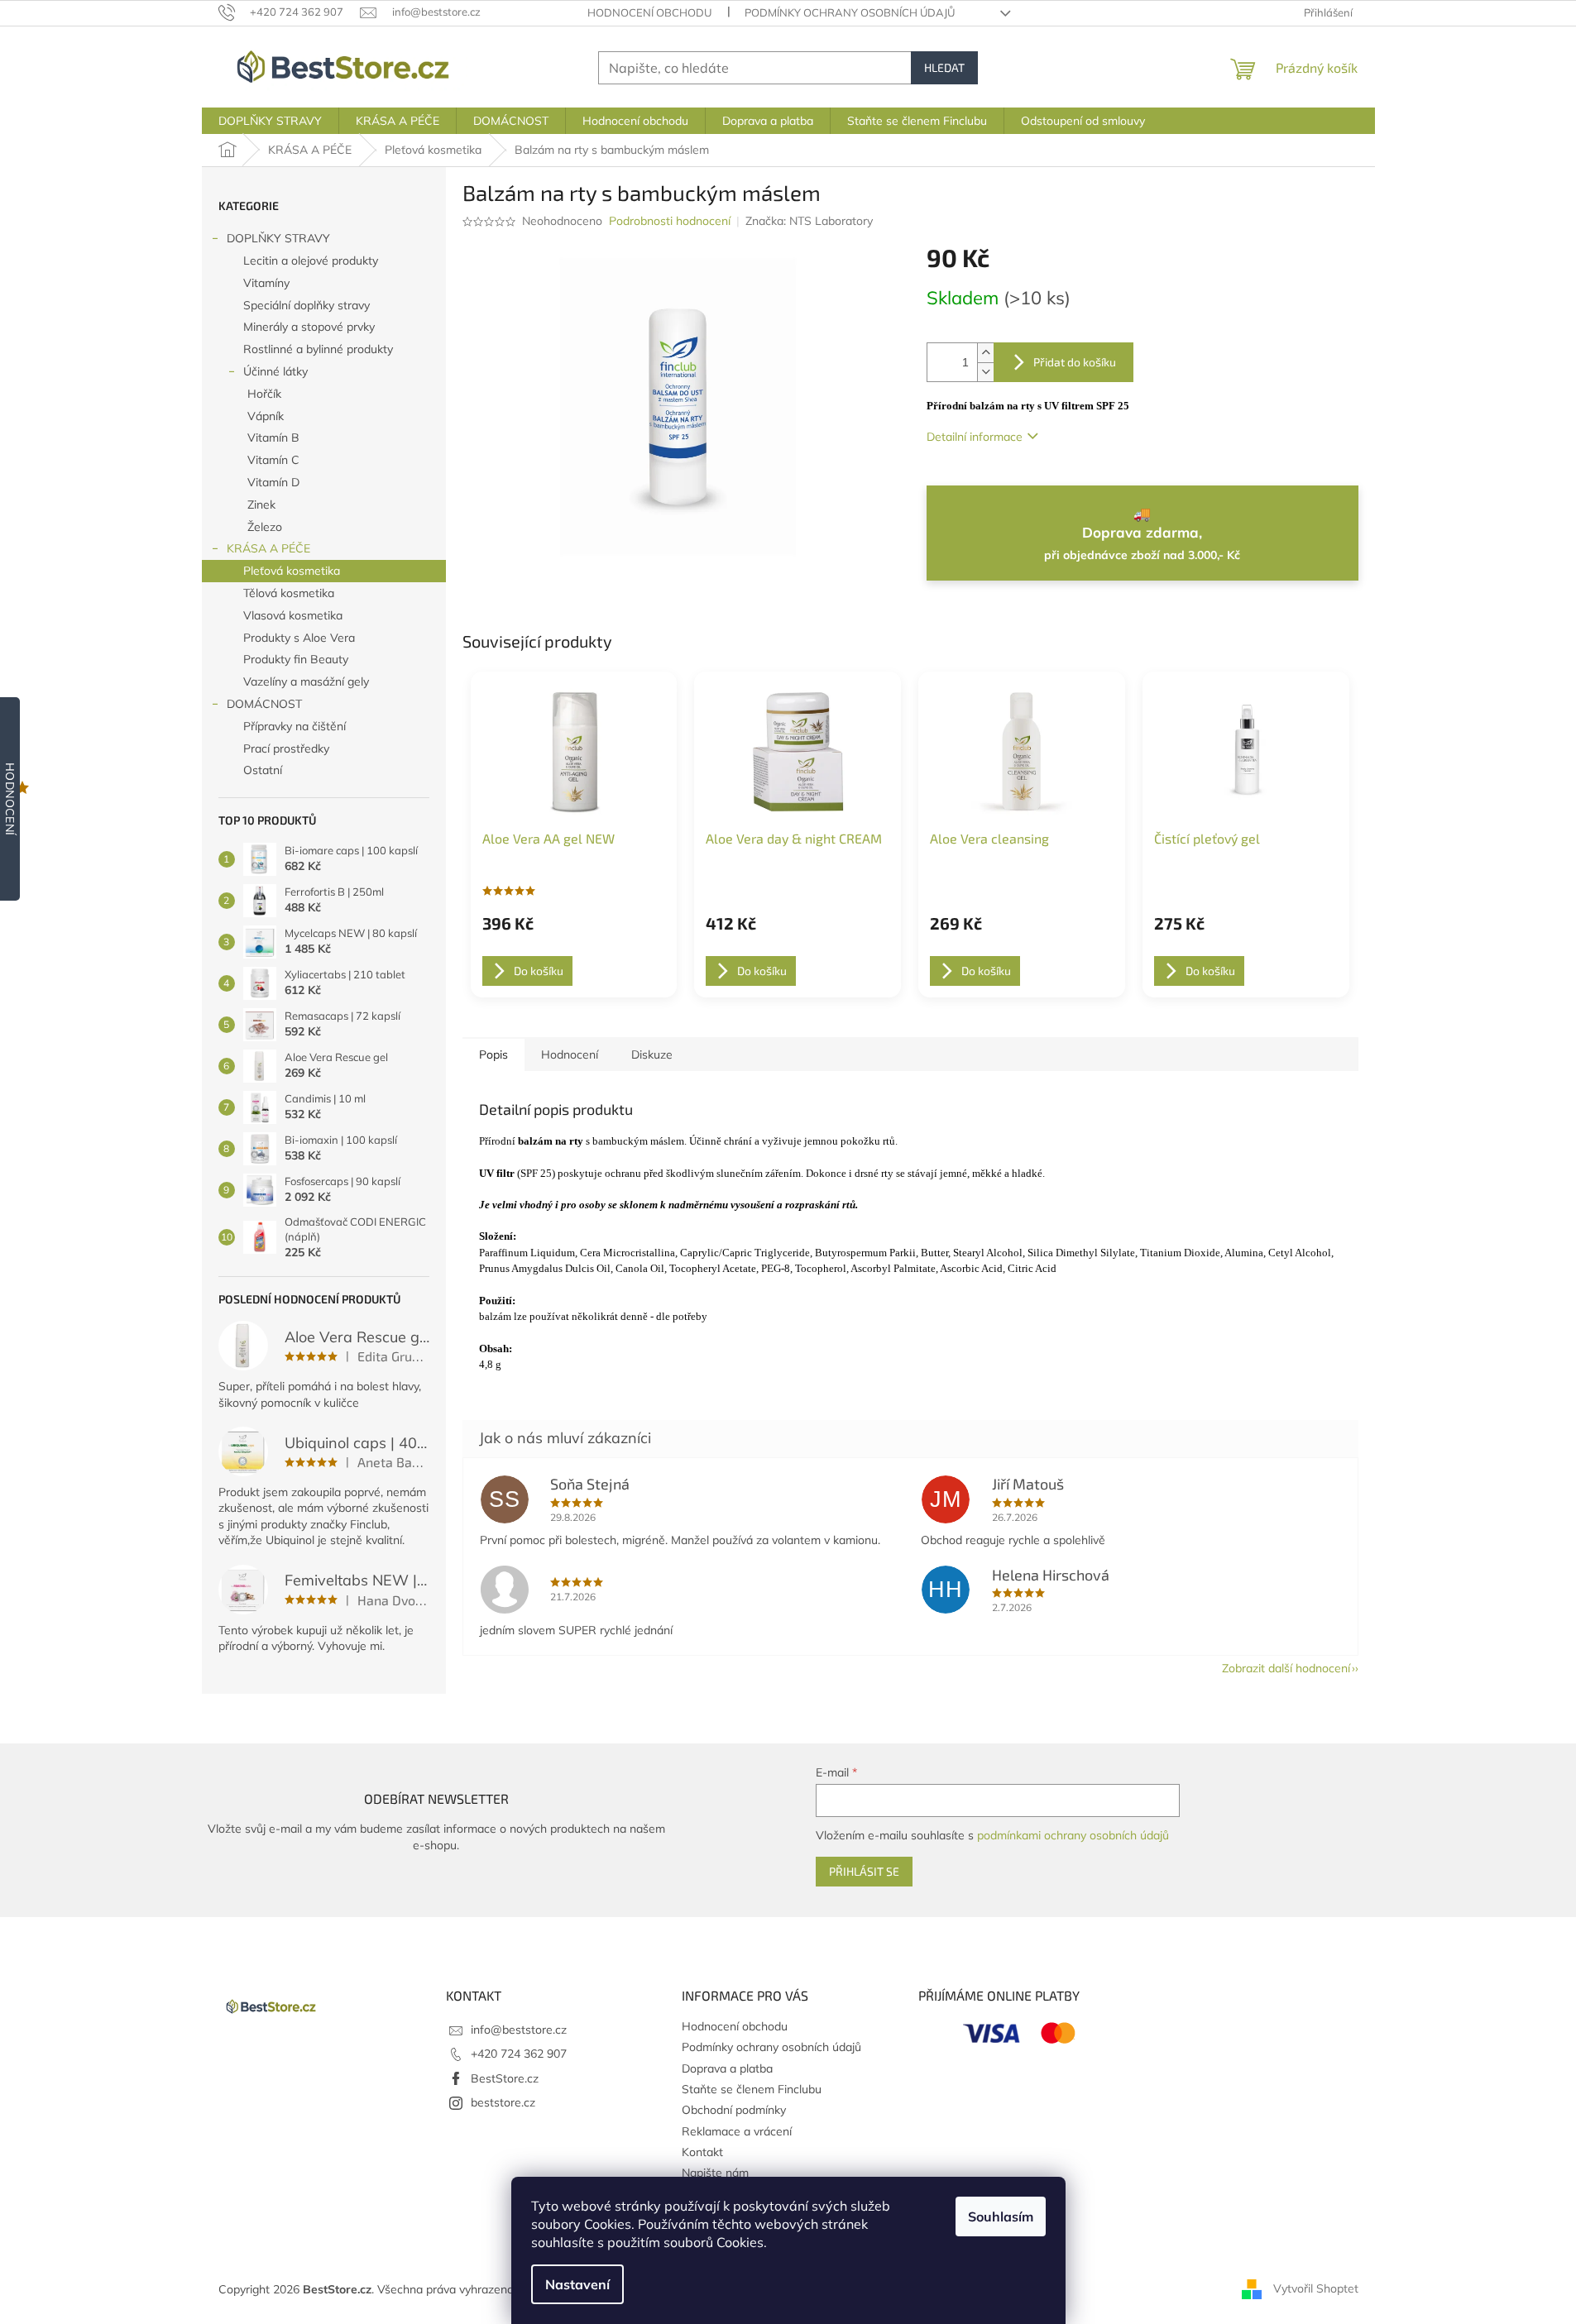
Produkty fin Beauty (296, 659)
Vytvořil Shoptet (1316, 2288)
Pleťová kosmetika (292, 571)
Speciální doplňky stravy (307, 305)
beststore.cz (503, 2102)
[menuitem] (270, 121)
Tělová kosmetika (289, 593)
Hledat (944, 67)
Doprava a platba (727, 2068)
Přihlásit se (864, 1871)
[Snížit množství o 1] (985, 372)
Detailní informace (975, 437)
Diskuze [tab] (652, 1054)
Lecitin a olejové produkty (311, 261)
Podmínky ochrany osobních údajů (850, 12)
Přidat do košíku (1075, 362)
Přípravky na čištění (295, 726)
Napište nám (715, 2173)
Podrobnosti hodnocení (670, 221)
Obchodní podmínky (734, 2110)
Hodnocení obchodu (649, 12)
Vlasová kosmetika (293, 615)
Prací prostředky (286, 748)
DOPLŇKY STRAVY (278, 238)
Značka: (809, 221)
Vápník (266, 416)
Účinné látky (275, 371)
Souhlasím (1001, 2216)
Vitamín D (273, 482)
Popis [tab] (493, 1054)
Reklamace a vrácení (737, 2131)
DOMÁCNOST (264, 704)
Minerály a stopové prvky (309, 327)
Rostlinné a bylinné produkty (318, 349)
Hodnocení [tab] (570, 1054)
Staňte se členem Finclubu (752, 2089)
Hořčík (264, 394)
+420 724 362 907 (519, 2054)
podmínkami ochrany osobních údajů (1073, 1835)
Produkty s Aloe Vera (299, 638)
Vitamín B (273, 438)
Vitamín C (273, 460)
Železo (265, 527)
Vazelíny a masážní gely (306, 681)
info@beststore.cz (519, 2030)
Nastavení (577, 2284)
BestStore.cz (505, 2078)
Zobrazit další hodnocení (1286, 1668)
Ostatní (263, 770)
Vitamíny (266, 283)
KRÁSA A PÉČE (268, 548)
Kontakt (702, 2152)
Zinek (261, 504)
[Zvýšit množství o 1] (985, 353)
